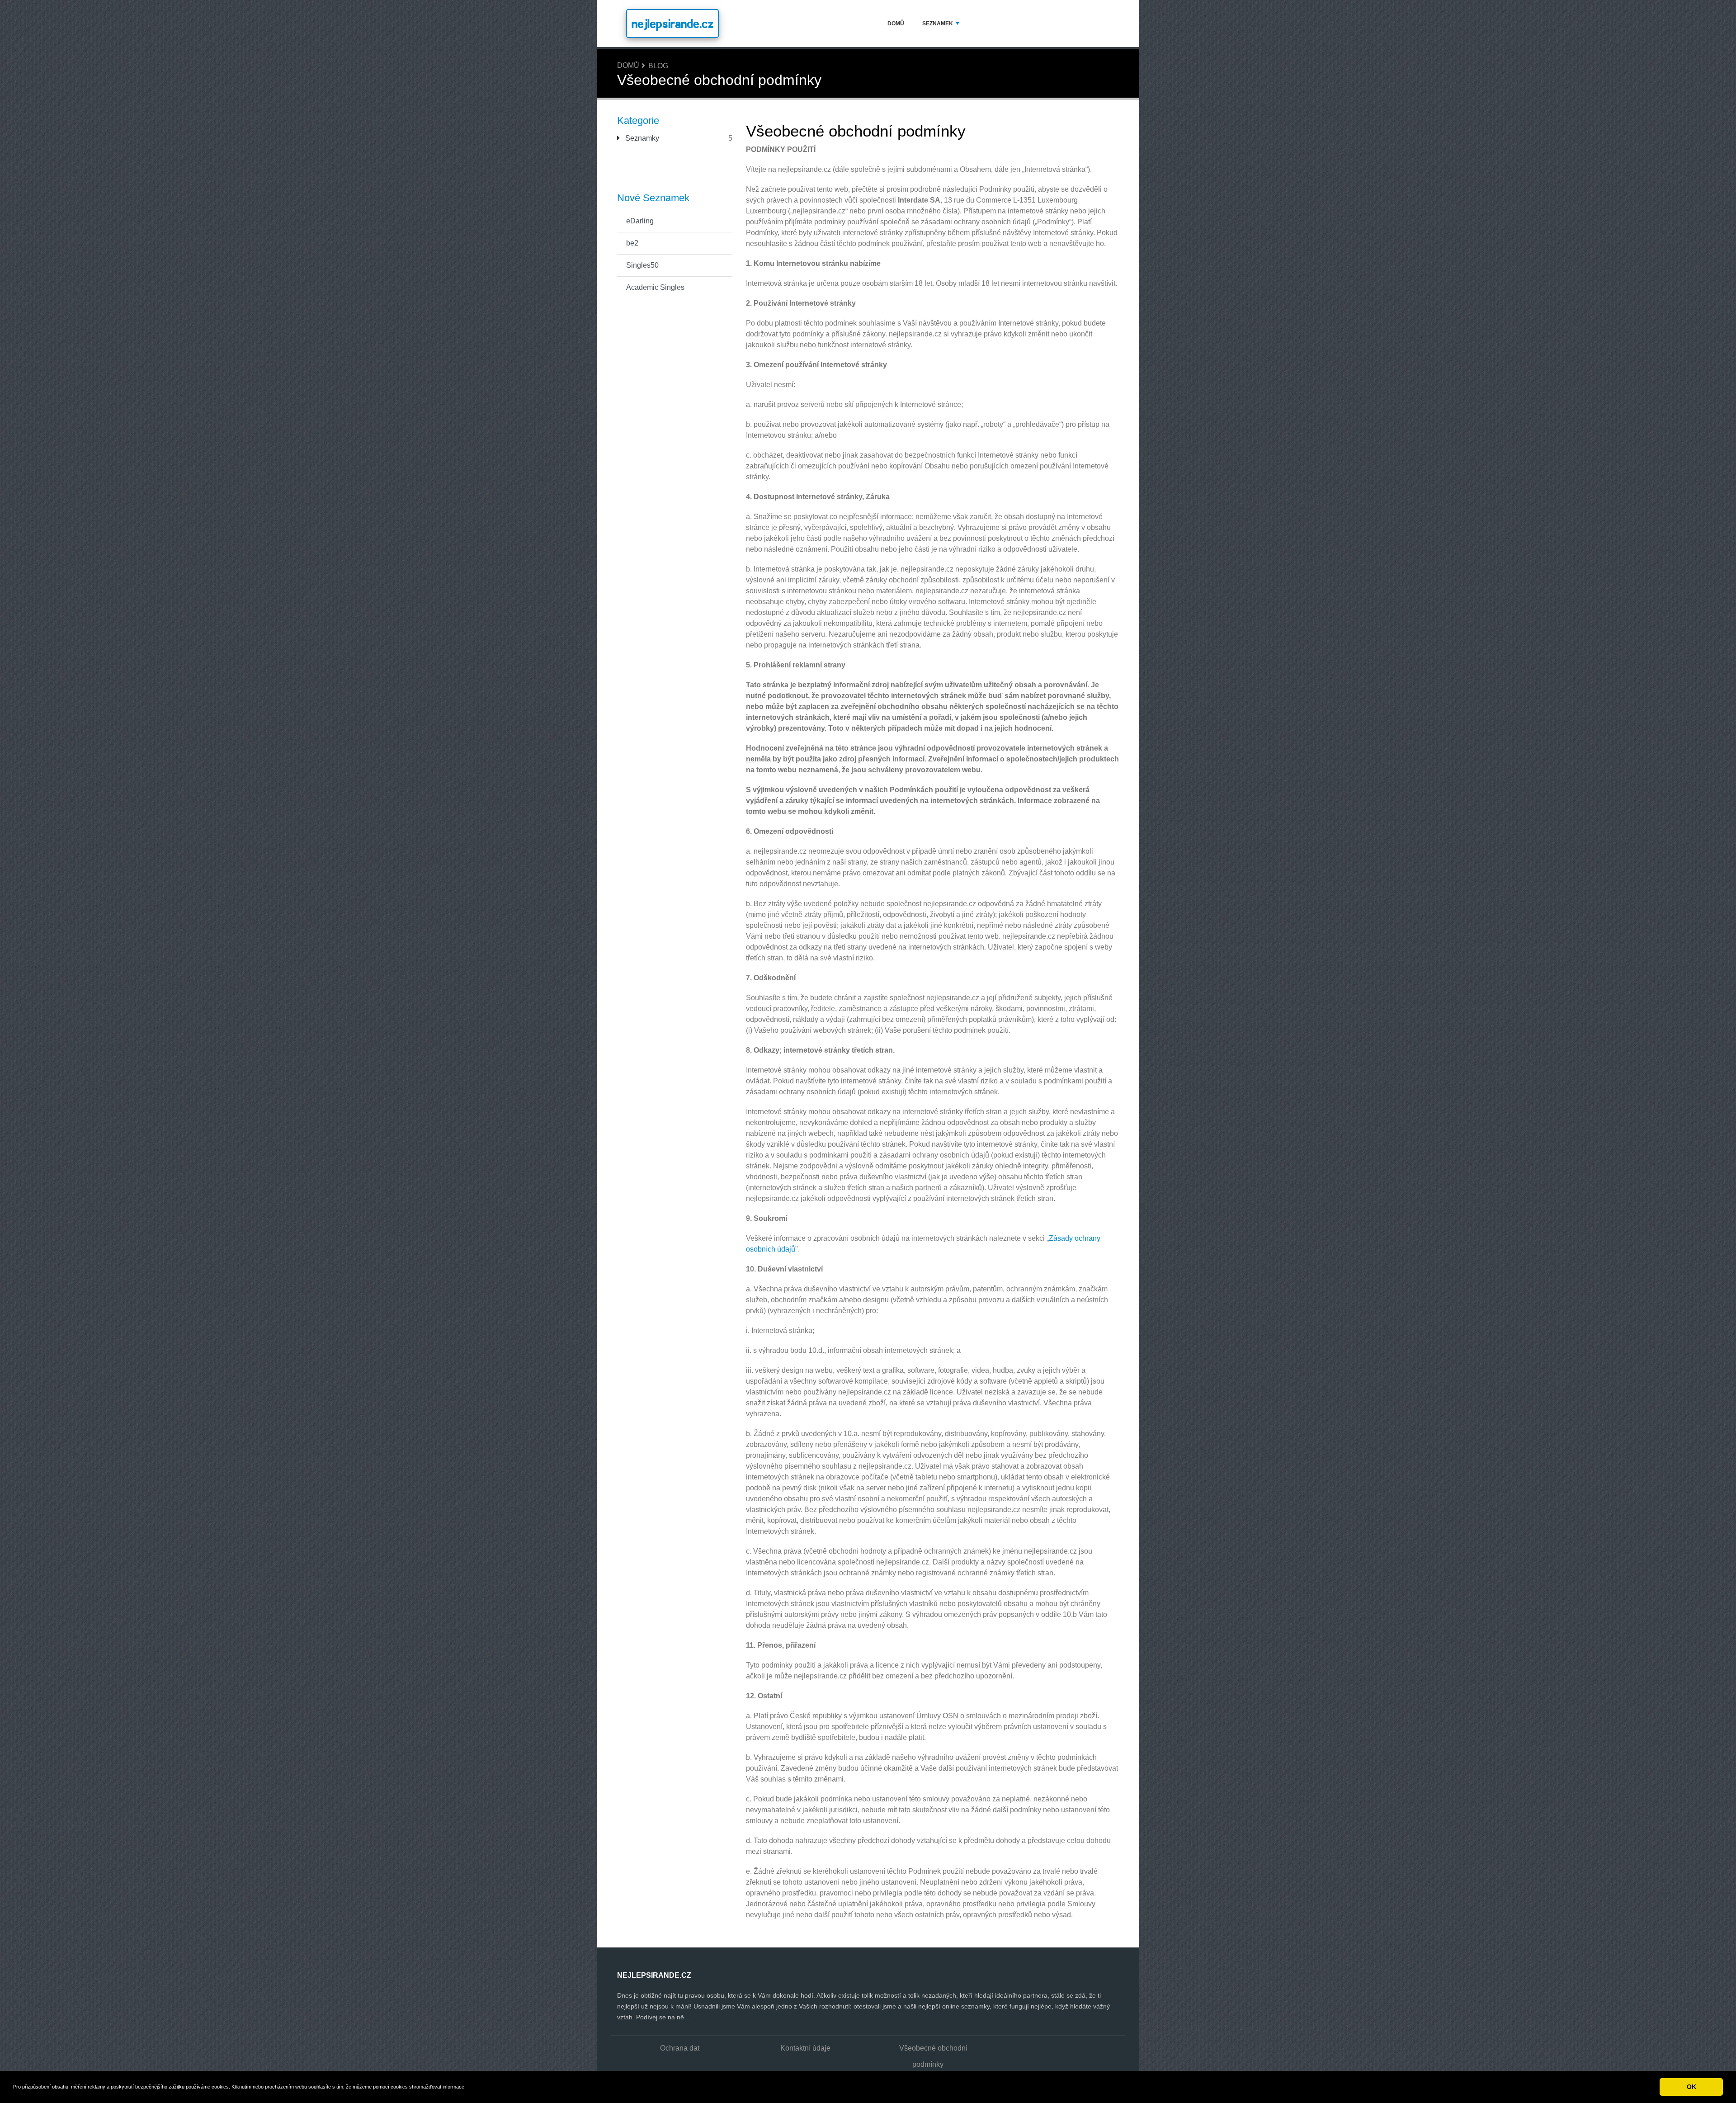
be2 (632, 243)
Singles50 (642, 265)
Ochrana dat (680, 2048)
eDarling (640, 221)
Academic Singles (655, 287)
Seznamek (938, 24)
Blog (658, 66)
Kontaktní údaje (805, 2048)
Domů (896, 24)
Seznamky (641, 138)
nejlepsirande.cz (672, 24)
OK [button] (1691, 2087)
